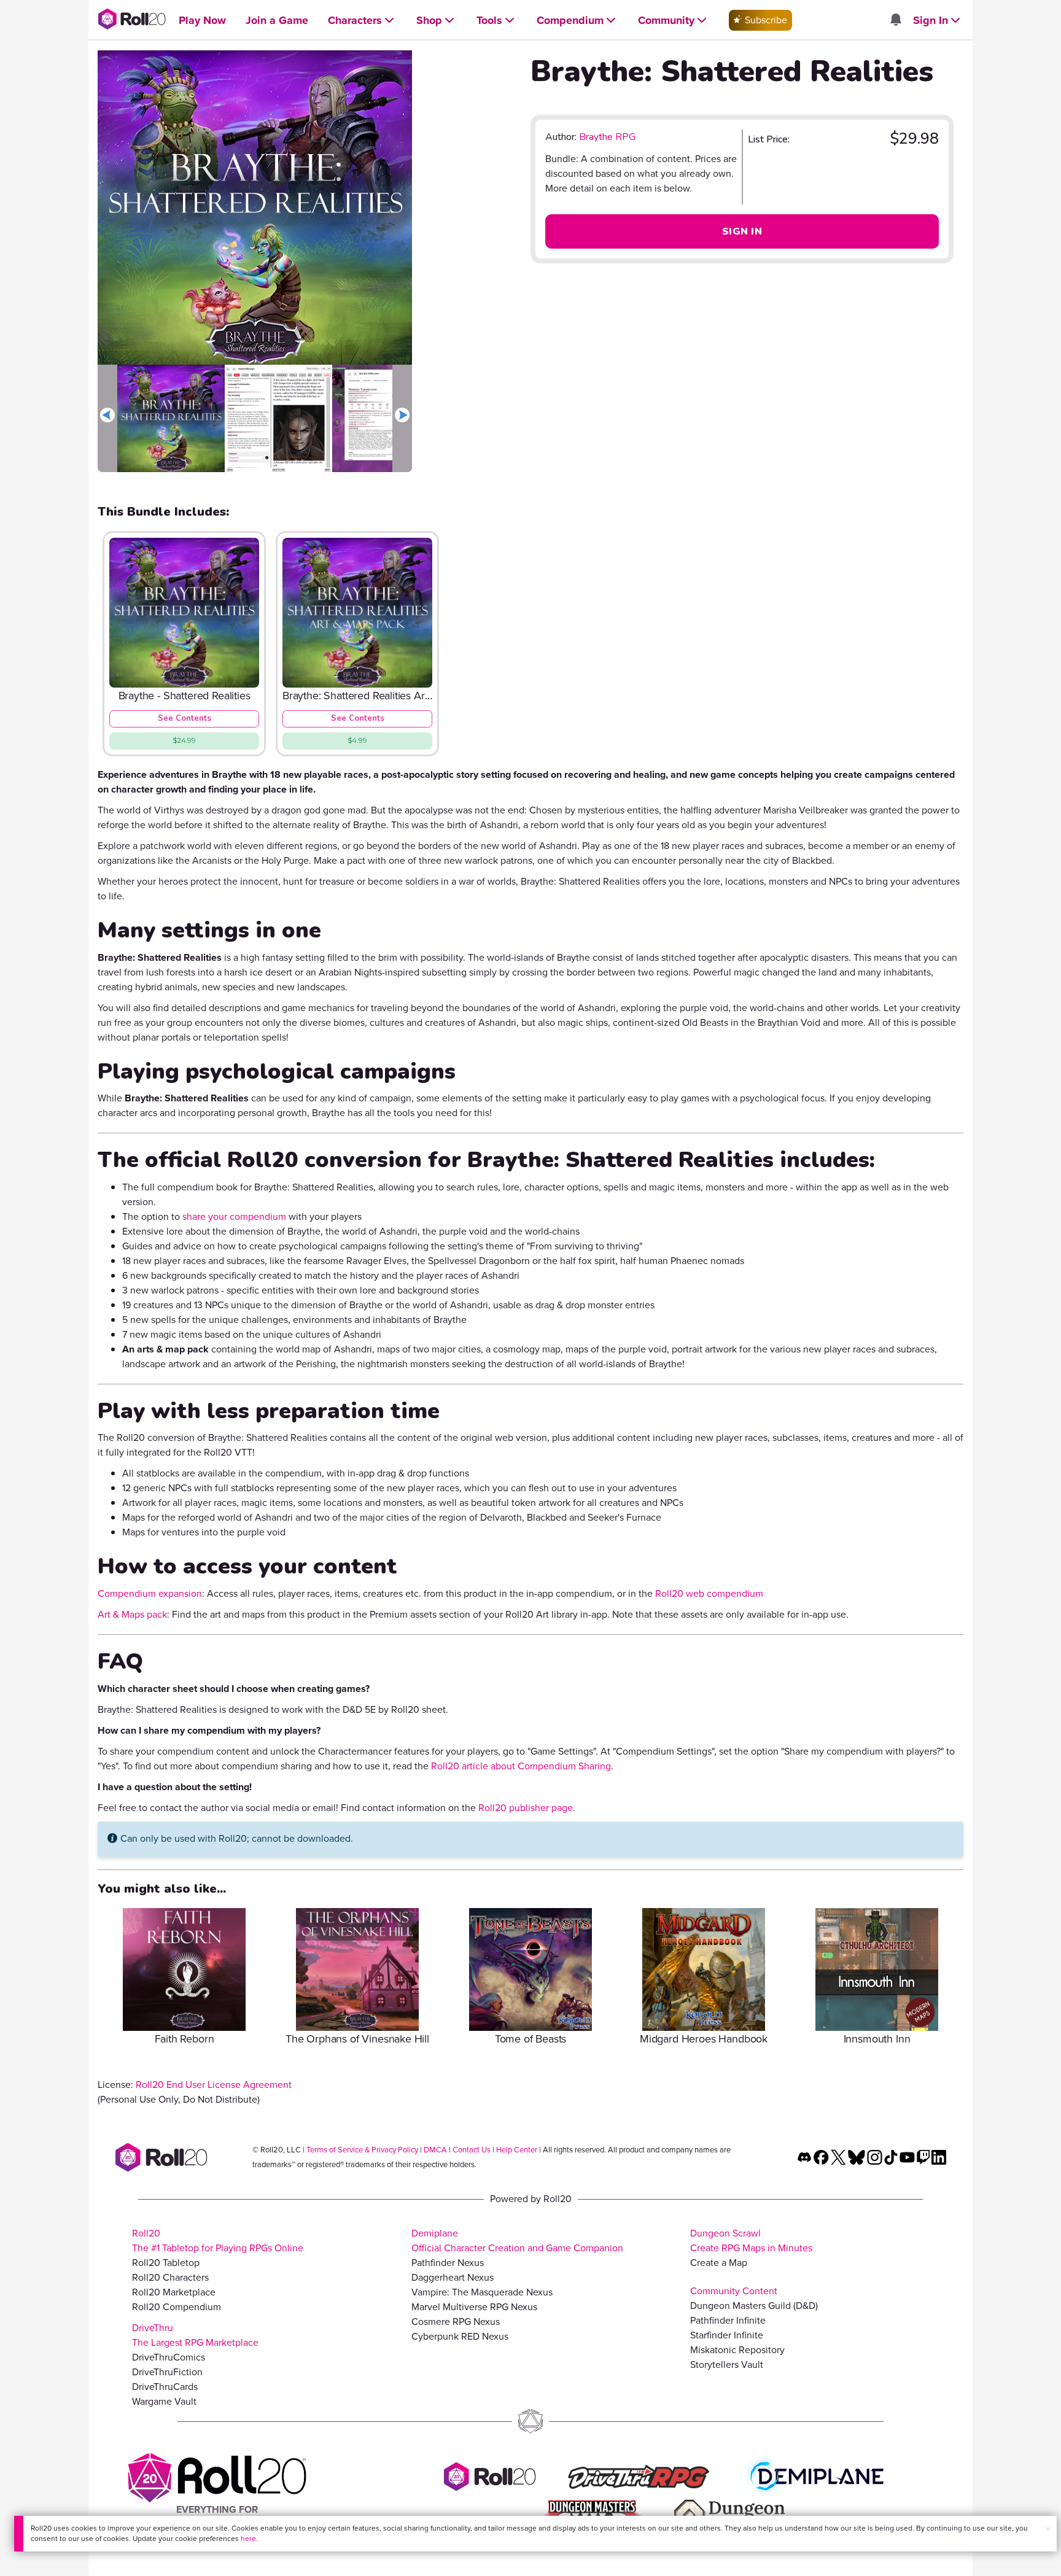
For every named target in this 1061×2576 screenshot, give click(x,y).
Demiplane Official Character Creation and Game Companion (517, 2240)
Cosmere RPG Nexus (456, 2322)
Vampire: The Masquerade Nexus (482, 2292)
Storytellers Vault (727, 2365)
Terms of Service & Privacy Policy (362, 2150)
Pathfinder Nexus (448, 2263)
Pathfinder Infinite (728, 2320)
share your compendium (234, 1216)
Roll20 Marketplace (174, 2292)
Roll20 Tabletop (166, 2263)
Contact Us (472, 2150)
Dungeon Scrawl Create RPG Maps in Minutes (751, 2240)
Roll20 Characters (170, 2277)
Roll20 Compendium (177, 2307)
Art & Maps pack (132, 1614)
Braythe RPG (607, 137)
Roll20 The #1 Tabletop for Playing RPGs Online (218, 2240)
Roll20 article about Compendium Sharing (521, 1766)
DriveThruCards (165, 2387)
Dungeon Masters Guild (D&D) (754, 2306)
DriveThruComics (169, 2357)
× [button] (1048, 2529)
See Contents (185, 718)
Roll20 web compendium (709, 1593)
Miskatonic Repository (737, 2350)
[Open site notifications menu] (895, 21)
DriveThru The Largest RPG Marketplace (195, 2335)
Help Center (517, 2150)
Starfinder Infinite (727, 2335)
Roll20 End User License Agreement (214, 2085)
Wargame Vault (164, 2401)
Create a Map (719, 2263)
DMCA (435, 2150)
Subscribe (765, 20)
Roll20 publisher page (526, 1808)
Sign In (742, 231)
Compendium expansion (150, 1593)
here (248, 2539)
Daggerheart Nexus (453, 2277)
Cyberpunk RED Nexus (460, 2336)
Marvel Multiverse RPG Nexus (474, 2307)
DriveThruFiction (167, 2372)
